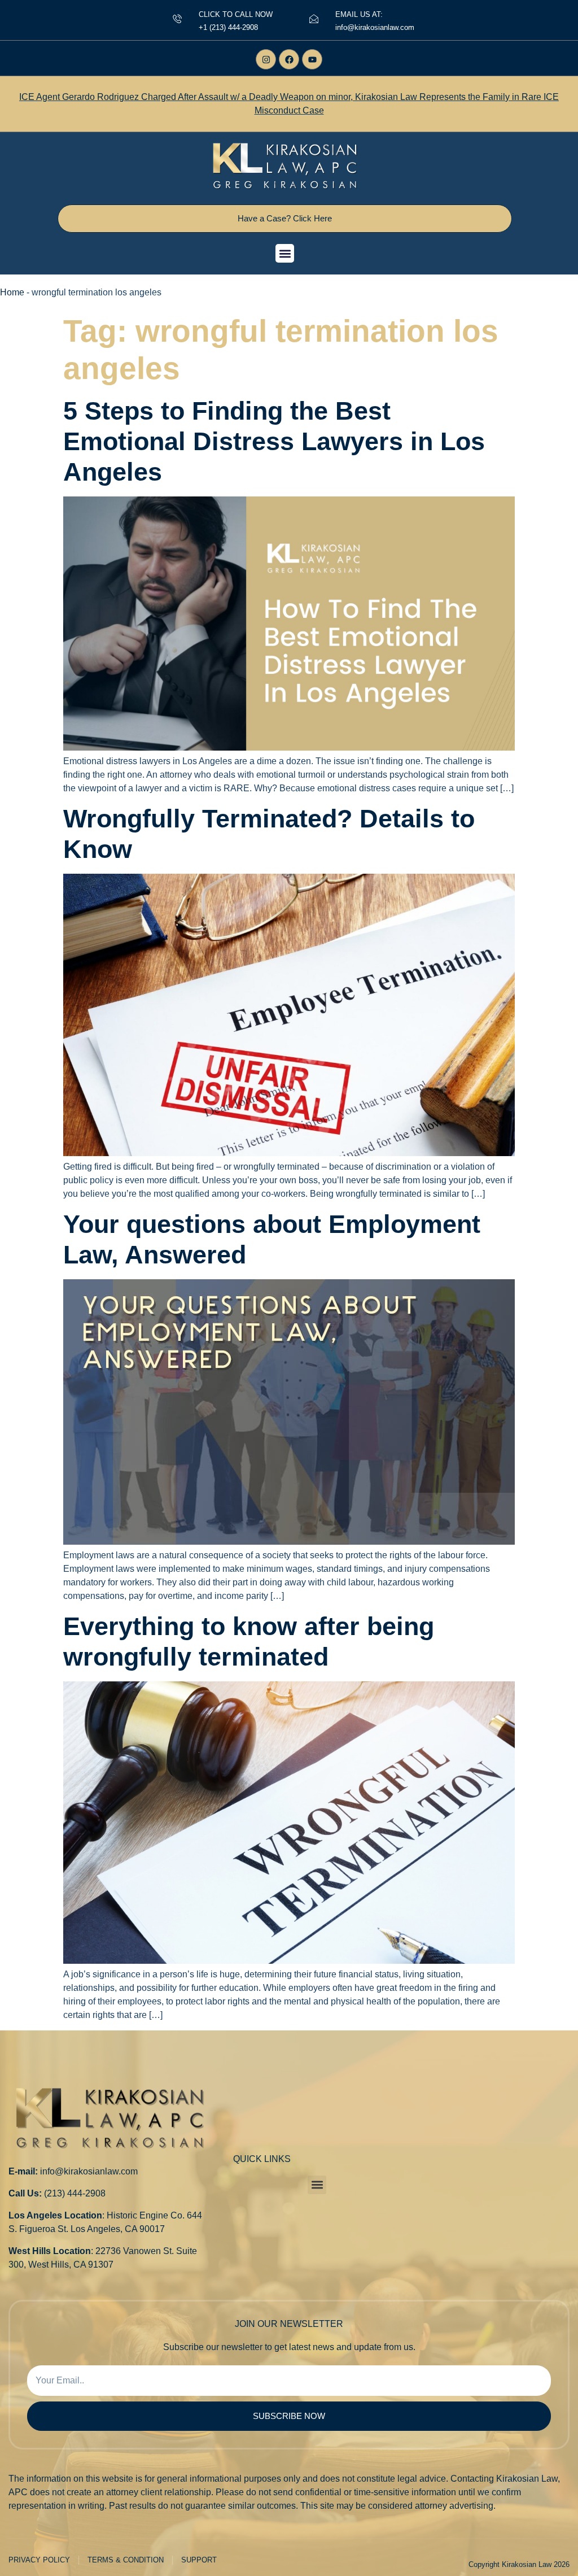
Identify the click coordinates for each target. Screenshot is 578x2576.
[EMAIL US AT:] (314, 19)
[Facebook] (289, 59)
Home (12, 292)
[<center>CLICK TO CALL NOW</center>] (177, 19)
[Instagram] (266, 59)
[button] (285, 253)
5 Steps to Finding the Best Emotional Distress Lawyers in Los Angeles (274, 441)
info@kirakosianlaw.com (89, 2171)
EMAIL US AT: (359, 14)
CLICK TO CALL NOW (236, 14)
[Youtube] (312, 59)
